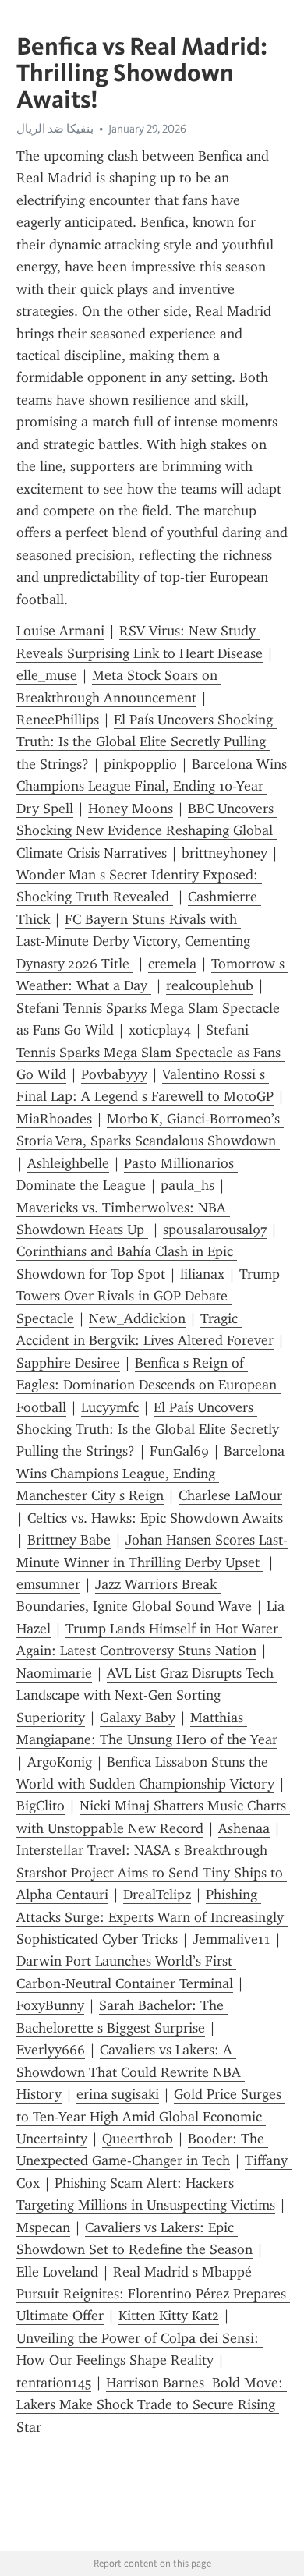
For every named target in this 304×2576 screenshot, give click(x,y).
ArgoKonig (60, 1762)
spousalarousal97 (215, 1230)
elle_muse (47, 675)
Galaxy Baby (138, 1718)
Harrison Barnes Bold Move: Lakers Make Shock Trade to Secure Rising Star (152, 2405)
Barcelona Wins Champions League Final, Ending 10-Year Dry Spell (154, 786)
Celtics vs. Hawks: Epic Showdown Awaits (157, 1518)
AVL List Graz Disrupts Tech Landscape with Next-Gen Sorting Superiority (147, 1695)
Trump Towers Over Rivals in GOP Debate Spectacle (150, 1296)
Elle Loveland (57, 2272)
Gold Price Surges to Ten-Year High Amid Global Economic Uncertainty (151, 2116)
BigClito (41, 1806)
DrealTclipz (157, 1895)
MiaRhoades (54, 1119)
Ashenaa (244, 1828)
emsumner (48, 1584)
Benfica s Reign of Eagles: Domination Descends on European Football (148, 1385)
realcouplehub (210, 985)
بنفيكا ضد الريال (55, 129)
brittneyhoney (224, 853)
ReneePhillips (58, 720)
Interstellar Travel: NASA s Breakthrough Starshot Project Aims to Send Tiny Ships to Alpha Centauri (152, 1872)
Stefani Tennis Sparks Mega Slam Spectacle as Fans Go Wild (150, 1052)
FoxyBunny (50, 2005)
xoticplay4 (160, 1030)
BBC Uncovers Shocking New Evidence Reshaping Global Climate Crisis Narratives (147, 831)
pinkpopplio (140, 764)
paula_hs (187, 1185)
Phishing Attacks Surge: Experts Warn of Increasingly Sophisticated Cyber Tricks (152, 1917)
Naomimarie (54, 1673)
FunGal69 (179, 1451)
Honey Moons (131, 809)
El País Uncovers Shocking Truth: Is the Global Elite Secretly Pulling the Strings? (147, 742)
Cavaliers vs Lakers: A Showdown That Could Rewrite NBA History (131, 2072)
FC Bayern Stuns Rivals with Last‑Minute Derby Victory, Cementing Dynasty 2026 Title (135, 941)
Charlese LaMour (230, 1495)
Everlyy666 (51, 2050)
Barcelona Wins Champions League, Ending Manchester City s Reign (152, 1473)
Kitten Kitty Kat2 (169, 2316)
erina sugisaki (118, 2094)
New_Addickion (137, 1318)
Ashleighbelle (68, 1163)
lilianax (202, 1274)
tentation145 (54, 2383)
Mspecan (43, 2227)
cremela (172, 964)
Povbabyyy (114, 1074)
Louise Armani (60, 631)
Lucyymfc (110, 1407)
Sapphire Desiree (68, 1363)
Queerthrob (138, 2139)
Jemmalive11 (232, 1939)
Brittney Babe (69, 1540)
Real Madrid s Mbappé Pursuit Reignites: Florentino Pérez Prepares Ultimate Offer (153, 2294)
